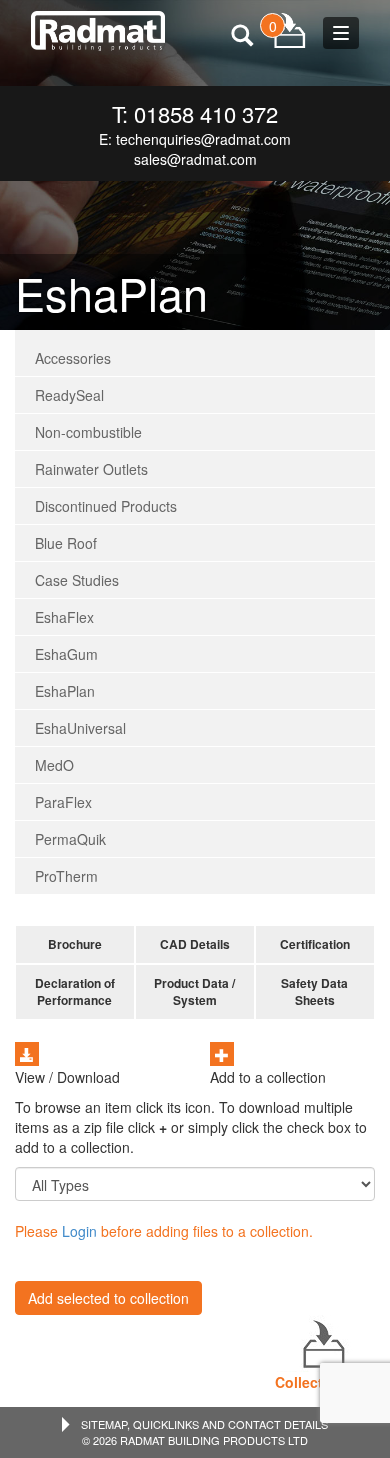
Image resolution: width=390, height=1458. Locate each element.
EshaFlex (64, 617)
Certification (315, 944)
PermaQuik (70, 839)
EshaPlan (65, 691)
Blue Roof (66, 543)
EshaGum (66, 654)
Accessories (73, 358)
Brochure (75, 944)
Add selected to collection (108, 1298)
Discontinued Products (106, 506)
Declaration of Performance (75, 991)
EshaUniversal (80, 728)
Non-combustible (88, 432)
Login (79, 1231)
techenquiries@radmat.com (203, 139)
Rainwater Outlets (91, 469)
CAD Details (195, 944)
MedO (54, 765)
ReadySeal (69, 395)
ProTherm (66, 876)
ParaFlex (63, 802)
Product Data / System (194, 991)
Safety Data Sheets (314, 991)
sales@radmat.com (195, 159)
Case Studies (77, 580)
